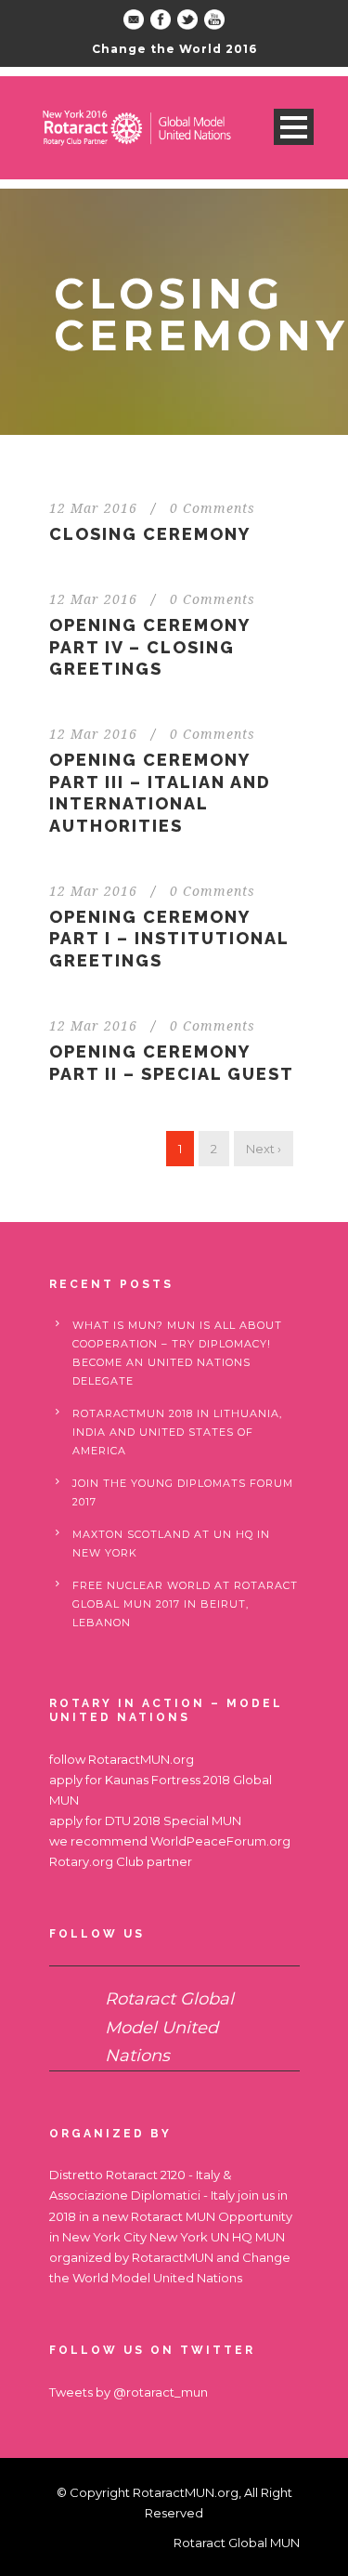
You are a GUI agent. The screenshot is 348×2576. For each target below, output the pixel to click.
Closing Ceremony (150, 534)
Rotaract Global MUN (237, 2543)
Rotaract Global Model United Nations (169, 2027)
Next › (264, 1149)
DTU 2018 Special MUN (173, 1820)
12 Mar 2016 (93, 508)
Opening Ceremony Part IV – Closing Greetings (149, 647)
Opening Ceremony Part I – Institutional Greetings (169, 939)
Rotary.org (81, 1861)
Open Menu (294, 127)
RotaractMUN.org (141, 1759)
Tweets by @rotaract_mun (129, 2392)
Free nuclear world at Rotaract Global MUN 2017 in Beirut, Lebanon (185, 1604)
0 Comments (213, 508)
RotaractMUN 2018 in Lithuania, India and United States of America (177, 1432)
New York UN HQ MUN (217, 2237)
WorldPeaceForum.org (220, 1841)
